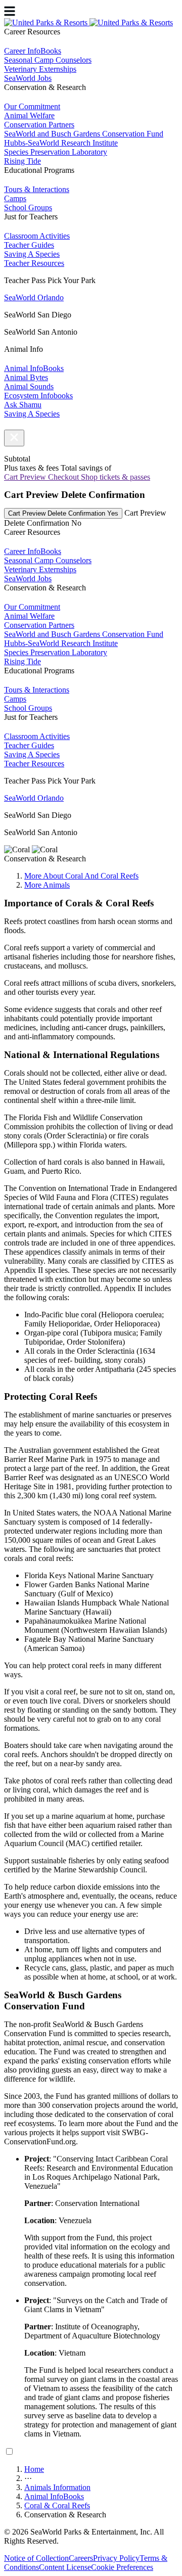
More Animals (47, 885)
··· (28, 2478)
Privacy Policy (116, 2558)
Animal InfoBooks (54, 2496)
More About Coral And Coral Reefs (81, 876)
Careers (81, 2558)
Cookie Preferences (122, 2567)
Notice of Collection (36, 2558)
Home (34, 2469)
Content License (65, 2567)
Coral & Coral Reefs (57, 2505)
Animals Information (57, 2487)
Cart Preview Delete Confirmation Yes (63, 513)
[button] (14, 438)
